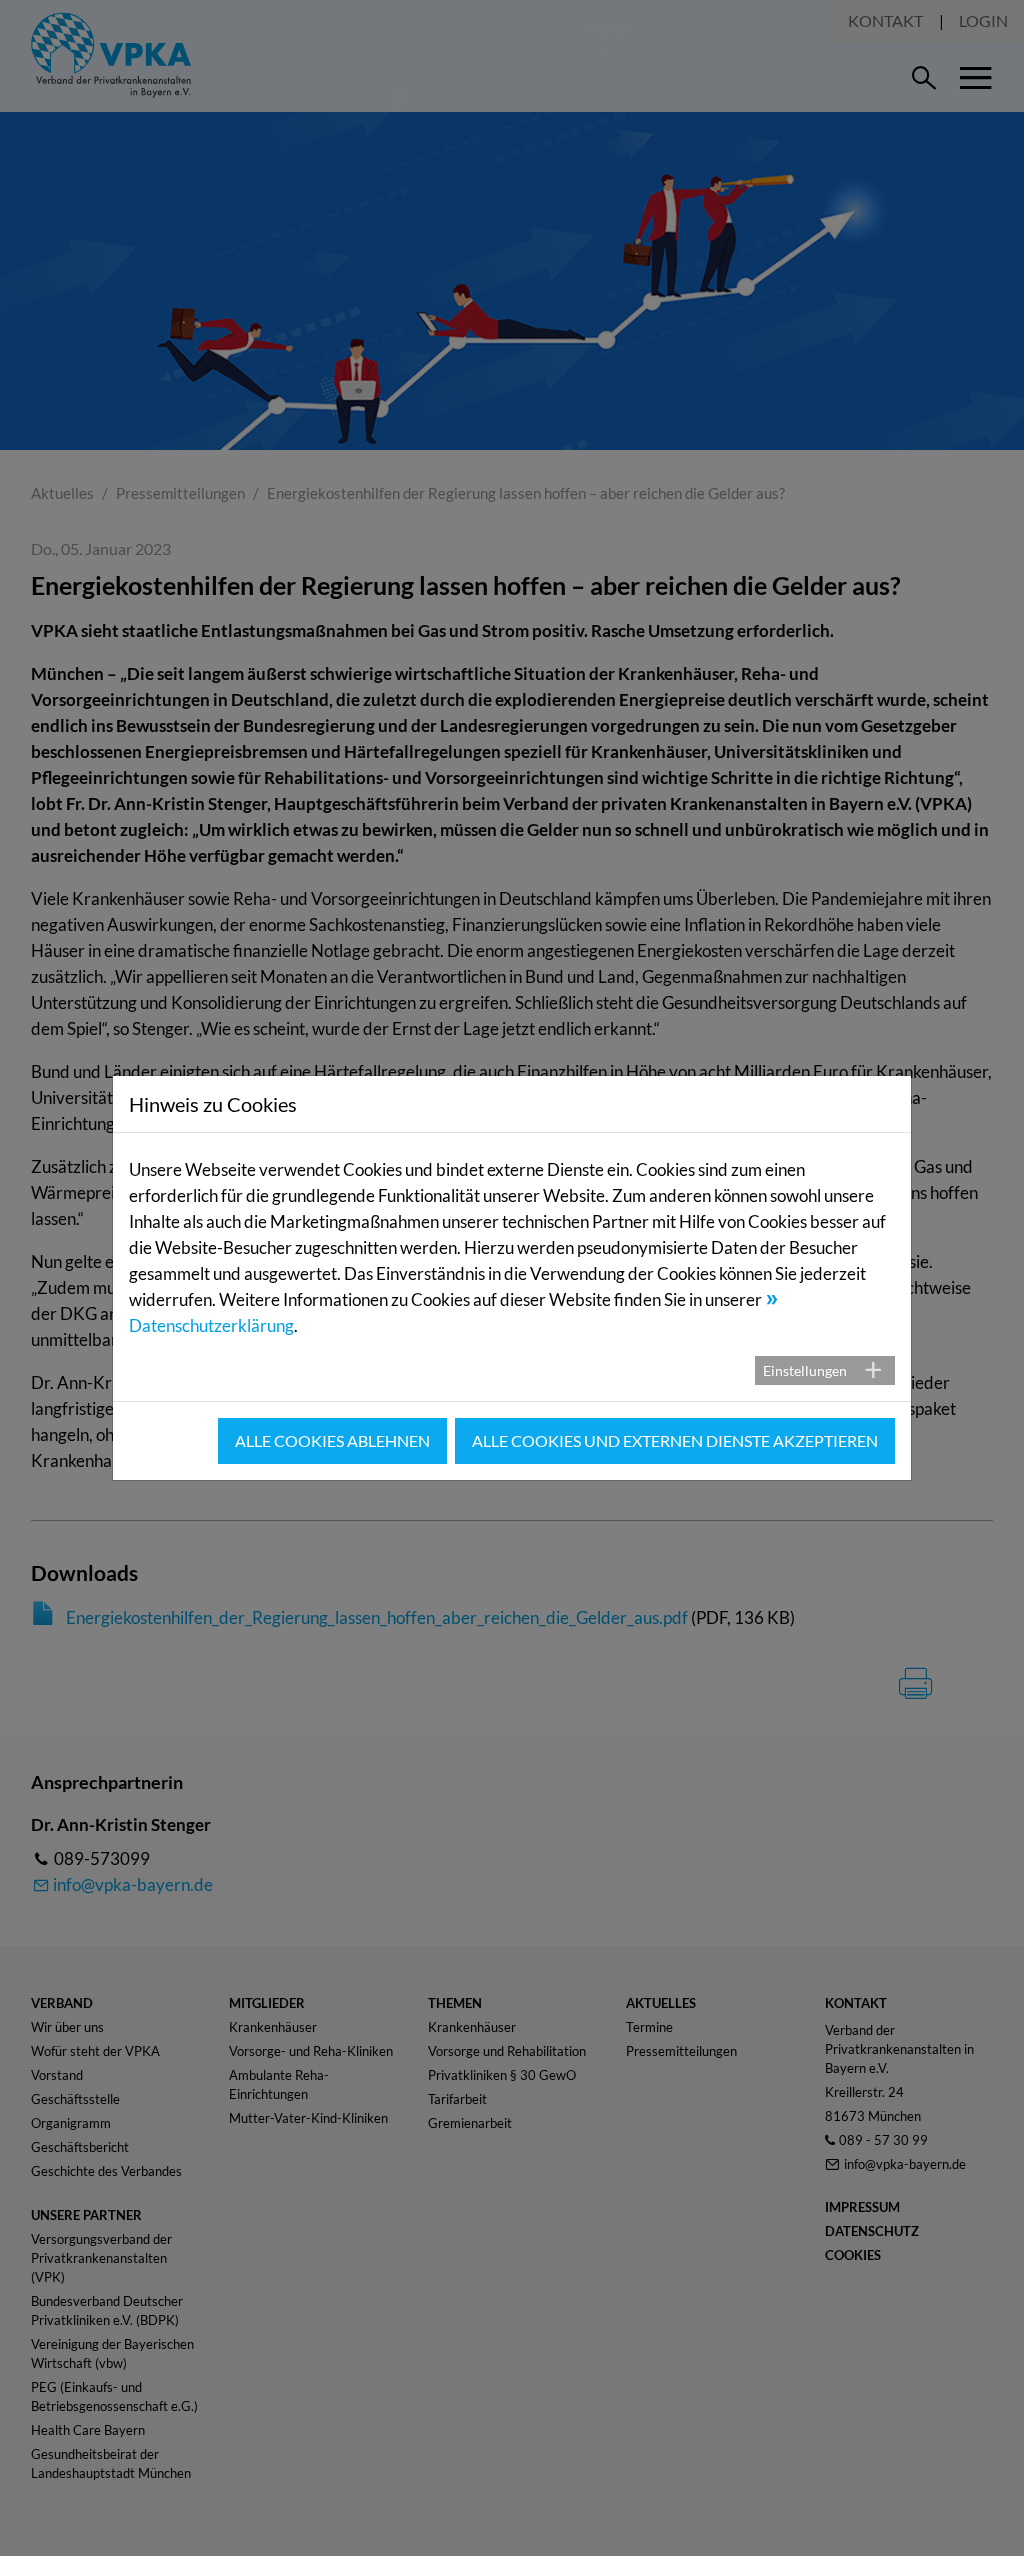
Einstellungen (805, 1370)
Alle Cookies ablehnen (332, 1440)
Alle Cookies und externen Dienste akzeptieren (675, 1440)
